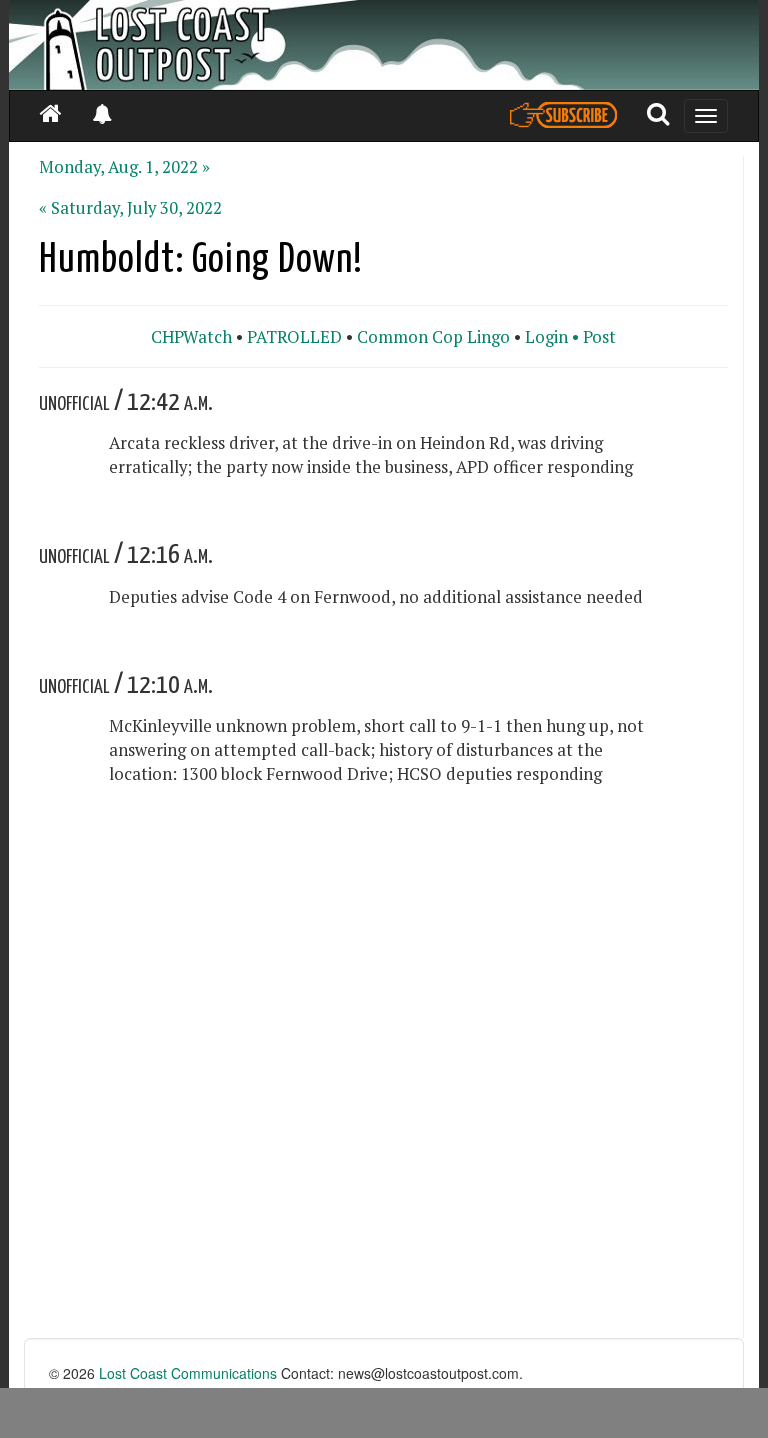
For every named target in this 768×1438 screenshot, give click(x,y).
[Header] (384, 45)
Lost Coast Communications (188, 1373)
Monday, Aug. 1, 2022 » (124, 167)
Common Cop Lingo (433, 337)
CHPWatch (191, 337)
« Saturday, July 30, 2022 (130, 208)
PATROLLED (294, 337)
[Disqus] (384, 1084)
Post (599, 337)
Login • (552, 337)
